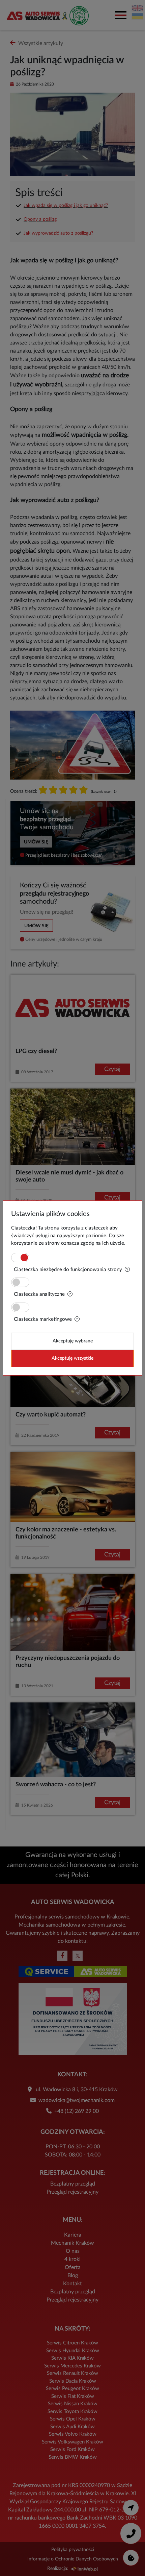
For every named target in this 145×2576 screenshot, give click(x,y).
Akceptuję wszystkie (72, 1358)
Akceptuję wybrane (73, 1341)
